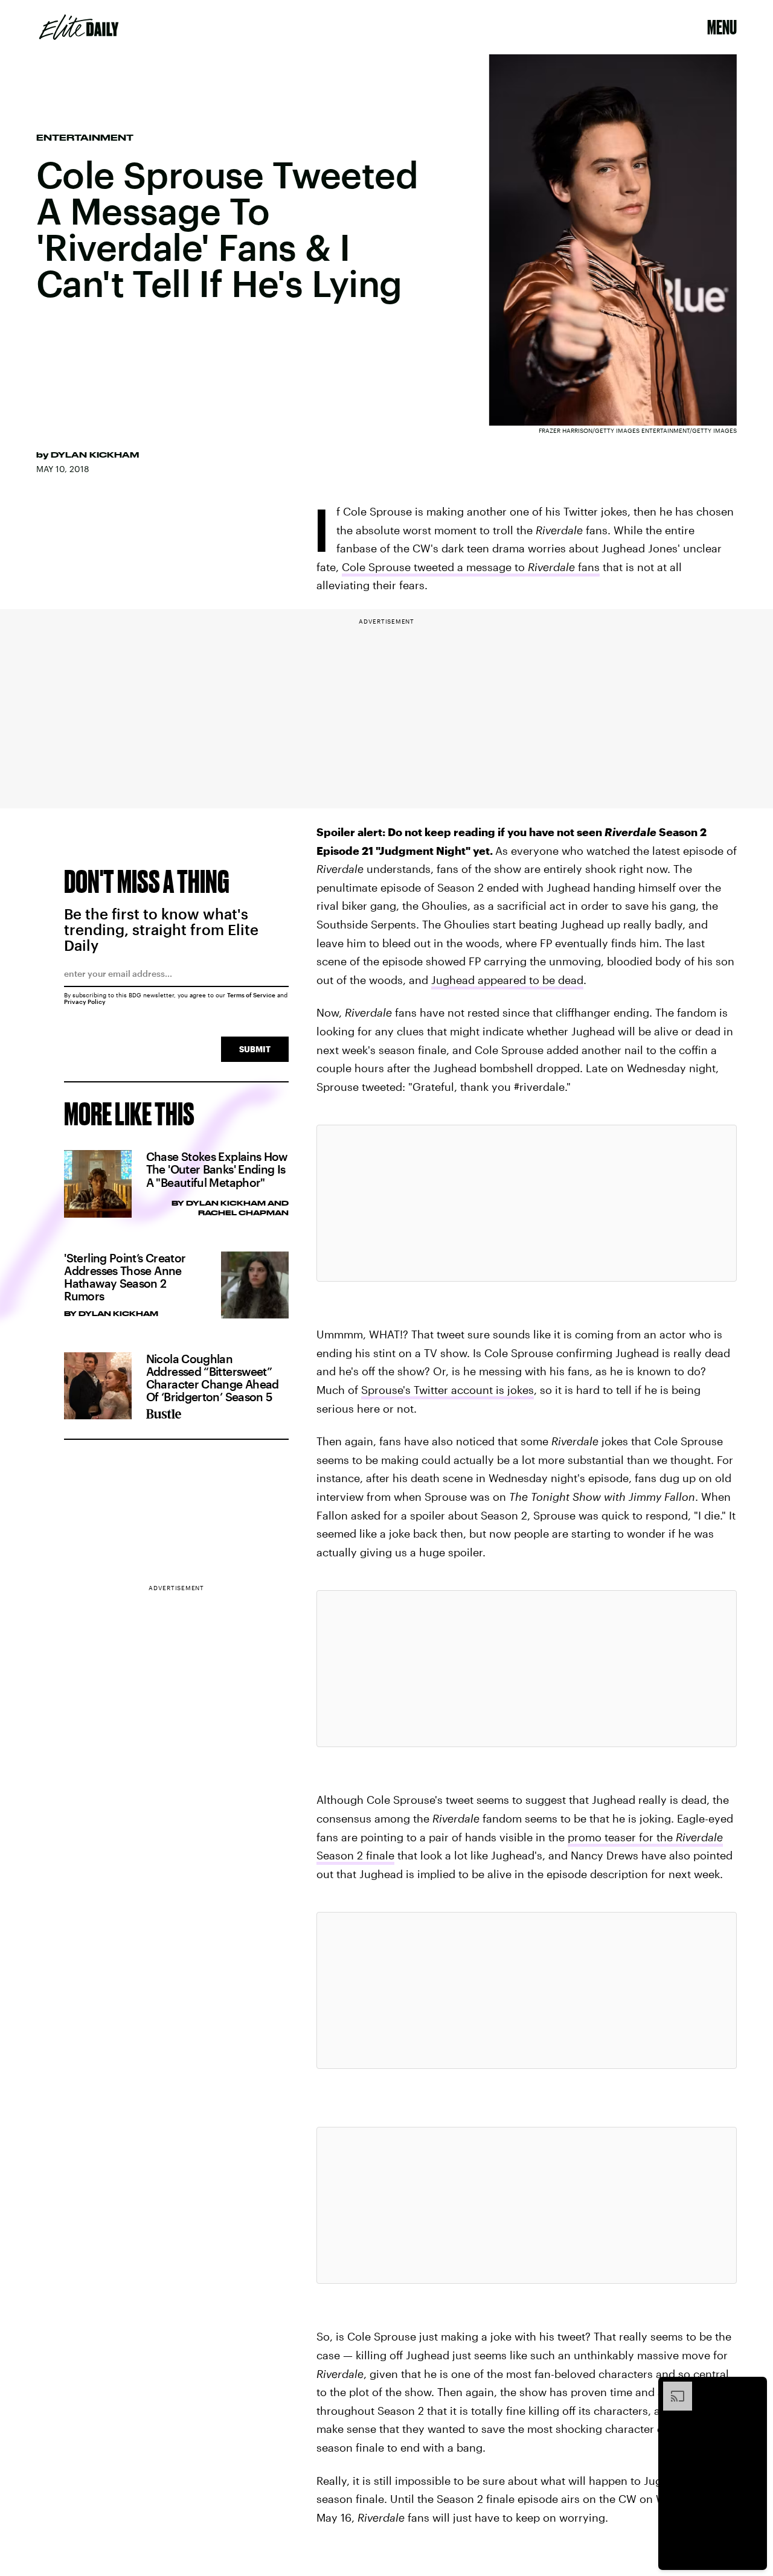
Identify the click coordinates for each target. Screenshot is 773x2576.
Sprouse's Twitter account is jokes (447, 1390)
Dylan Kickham (95, 455)
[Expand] (672, 2388)
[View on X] (527, 1203)
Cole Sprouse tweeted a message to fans (471, 567)
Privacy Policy (85, 1002)
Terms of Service (251, 995)
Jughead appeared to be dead (507, 980)
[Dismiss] (754, 2388)
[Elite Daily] (79, 27)
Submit (255, 1049)
